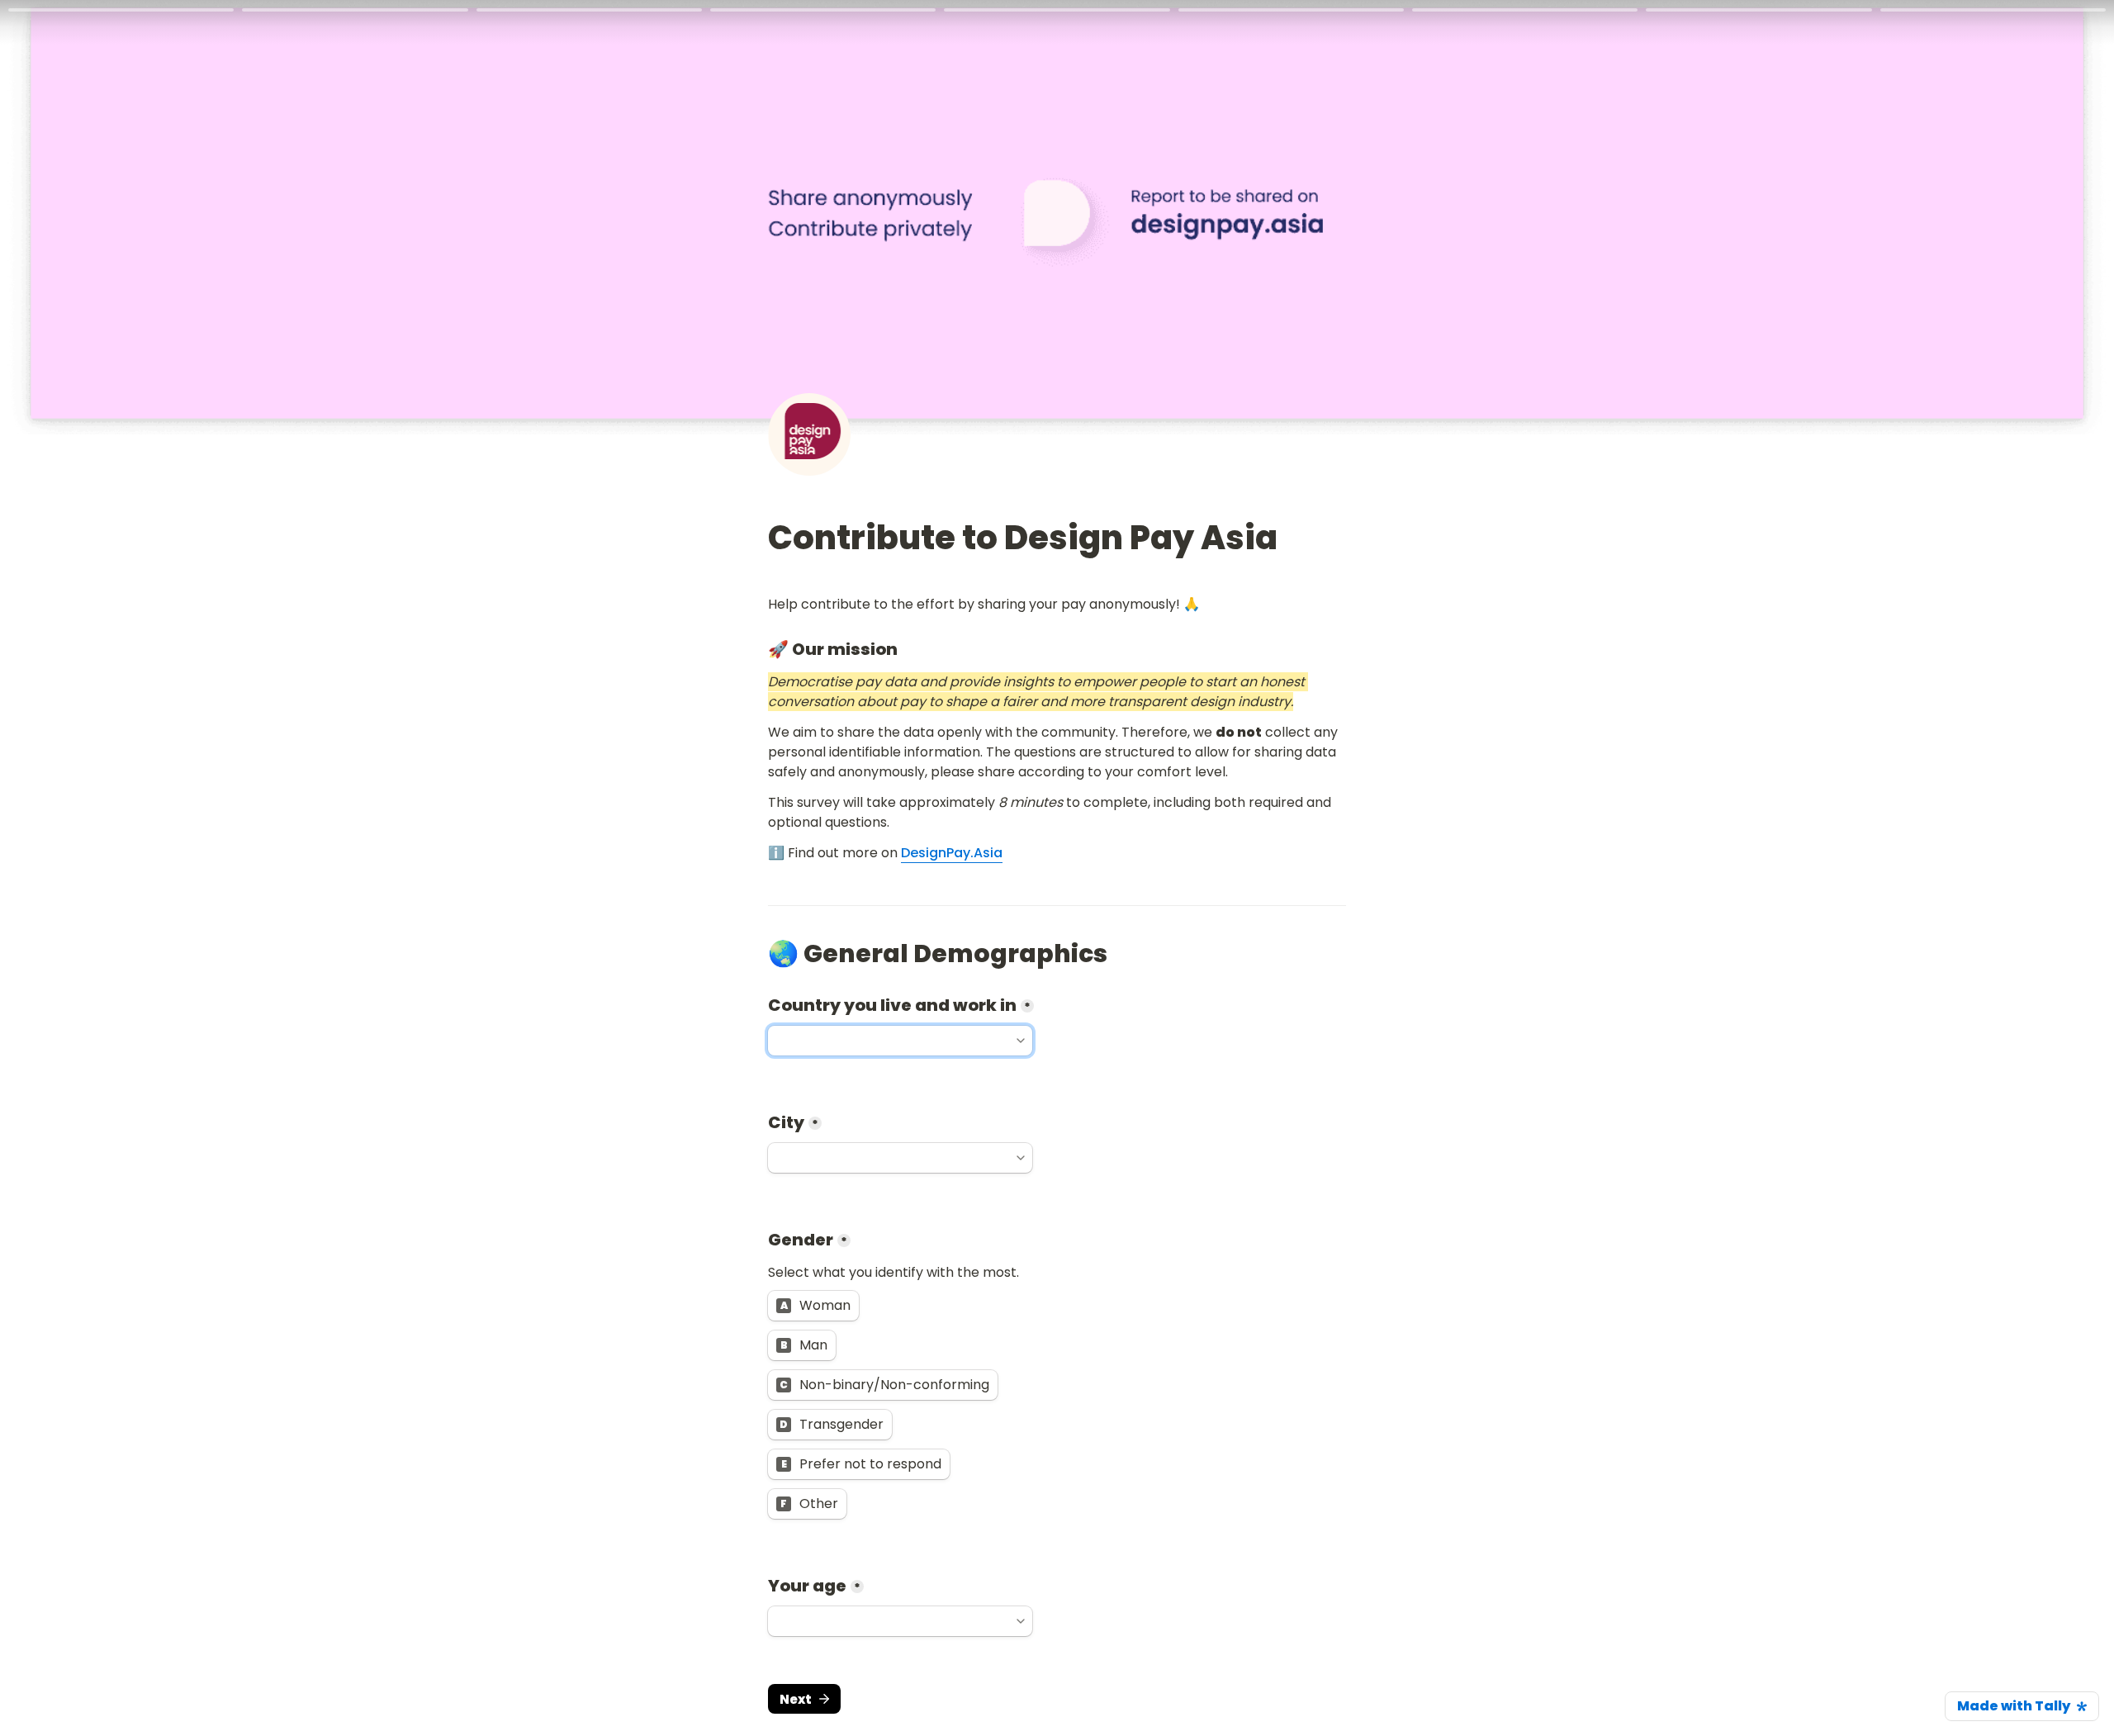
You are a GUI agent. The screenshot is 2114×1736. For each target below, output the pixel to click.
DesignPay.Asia (952, 853)
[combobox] (900, 1041)
